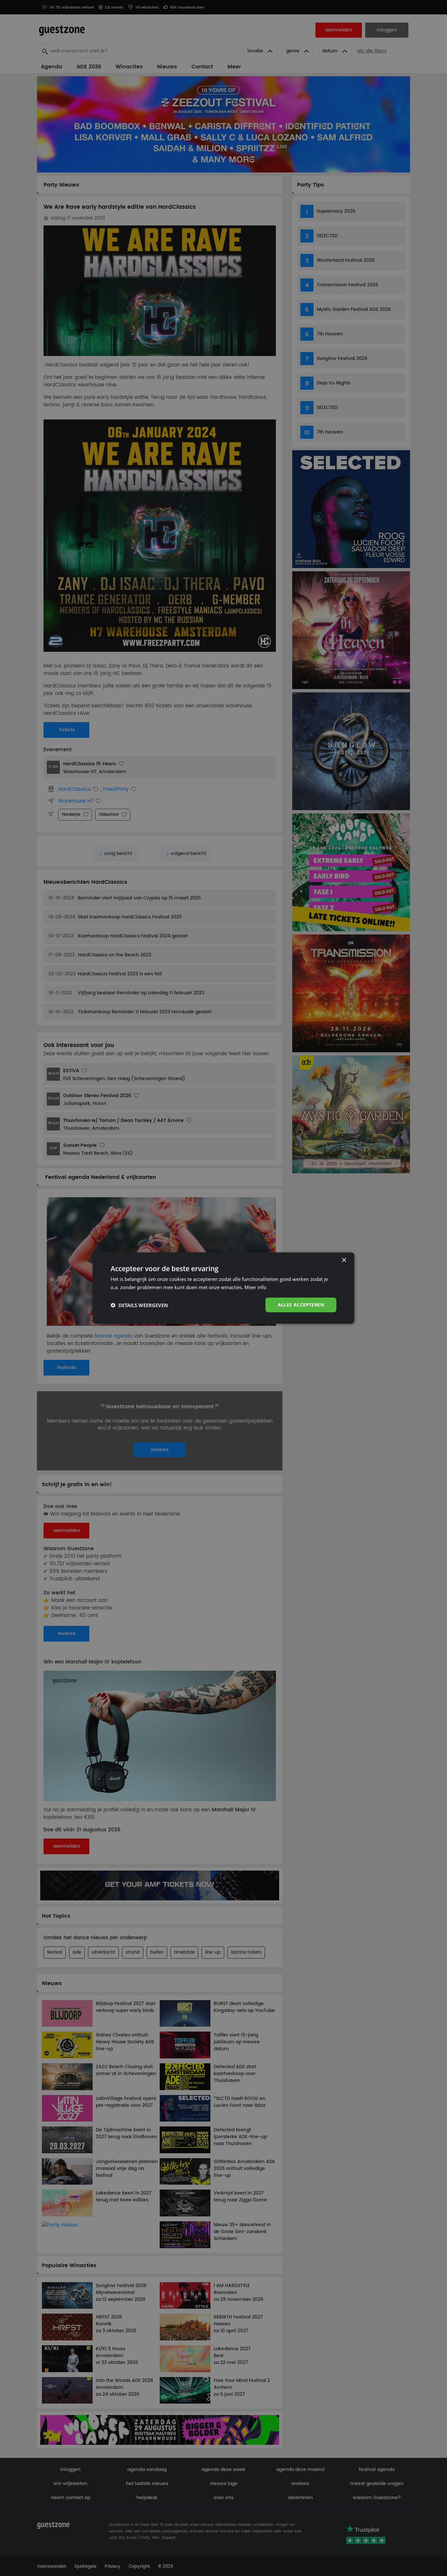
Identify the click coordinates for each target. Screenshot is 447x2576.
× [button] (344, 1260)
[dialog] (223, 1288)
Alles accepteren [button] (301, 1305)
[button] (139, 1305)
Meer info (255, 1287)
